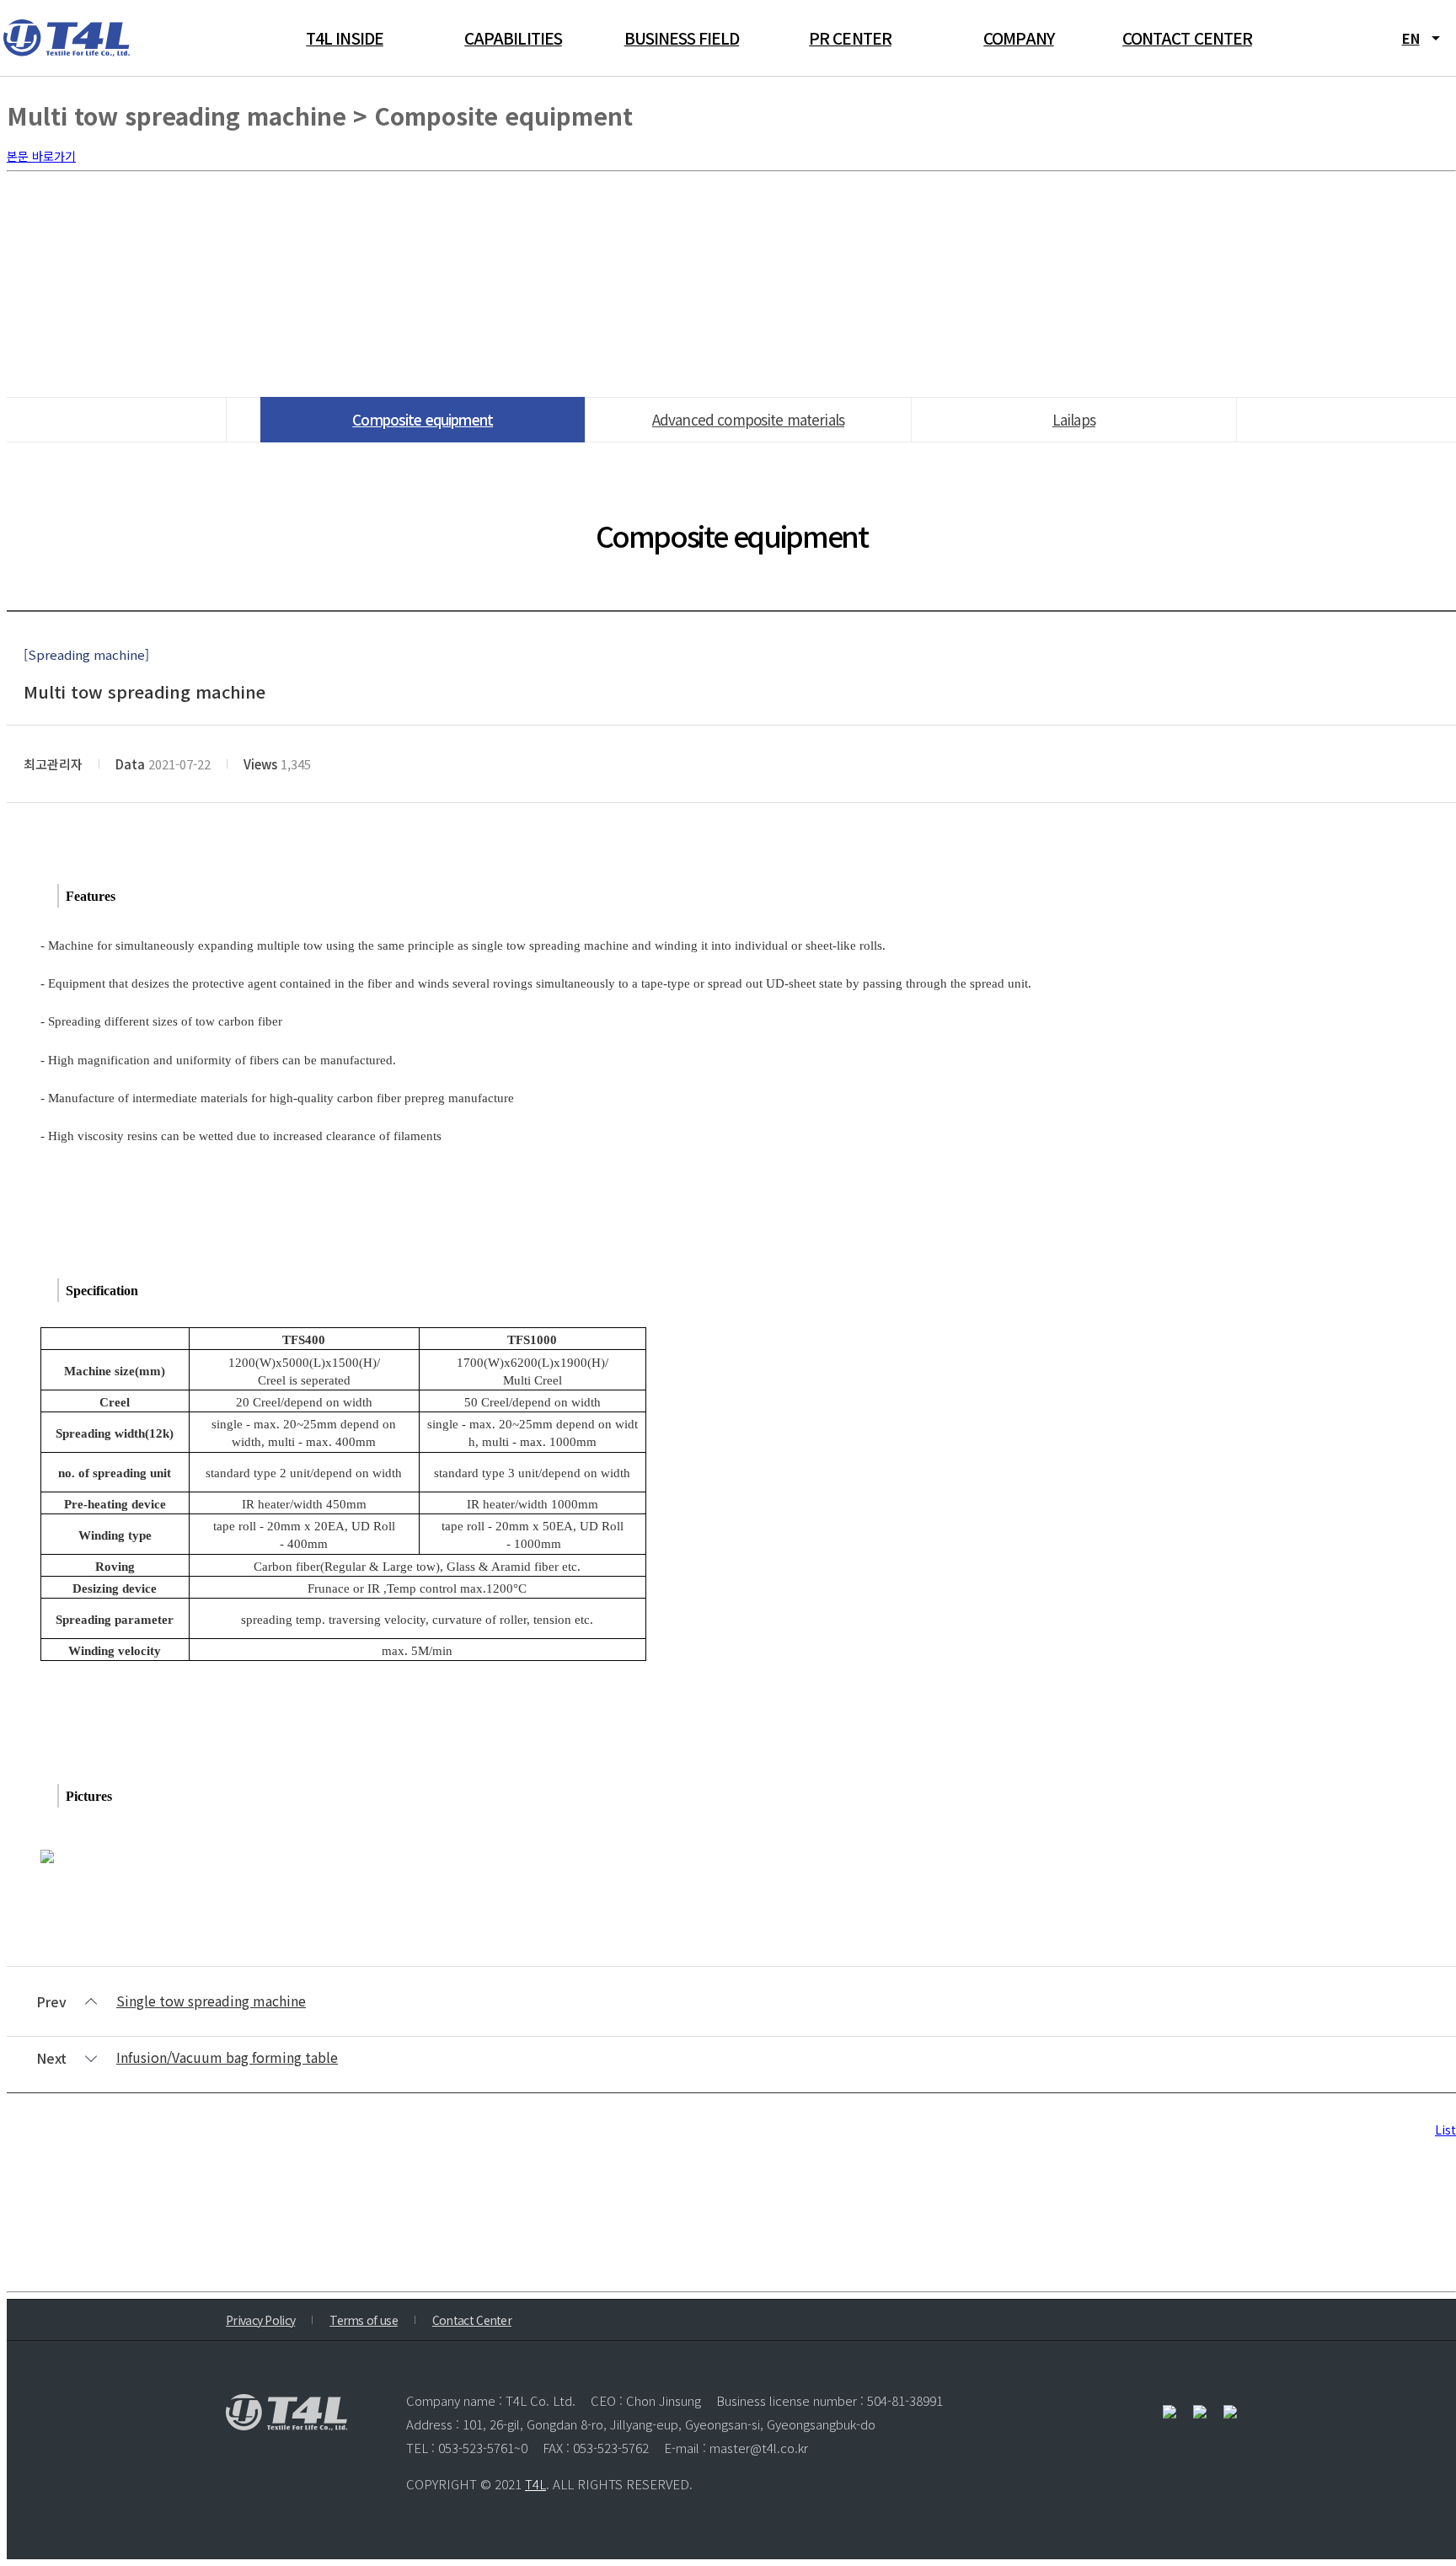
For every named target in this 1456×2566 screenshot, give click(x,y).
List (1445, 2129)
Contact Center (472, 2320)
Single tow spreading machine (211, 2001)
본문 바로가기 (41, 156)
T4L (535, 2484)
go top (1422, 2532)
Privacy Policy (260, 2320)
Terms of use (364, 2320)
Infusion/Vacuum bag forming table (227, 2057)
